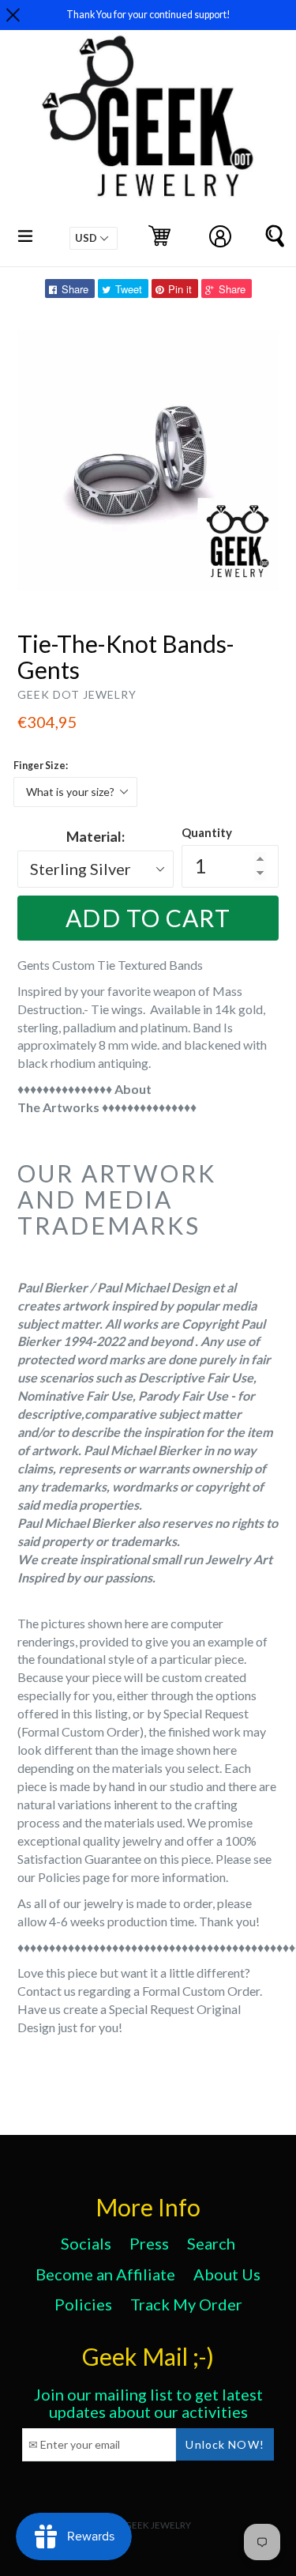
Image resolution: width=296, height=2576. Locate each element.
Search (211, 2243)
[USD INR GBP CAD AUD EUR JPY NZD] (94, 238)
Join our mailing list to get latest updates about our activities (148, 2403)
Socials (86, 2243)
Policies (83, 2304)
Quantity (207, 832)
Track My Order (186, 2304)
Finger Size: (41, 766)
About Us (227, 2274)
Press (149, 2243)
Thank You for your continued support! (148, 15)
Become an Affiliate (105, 2274)
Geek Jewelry (158, 2525)
